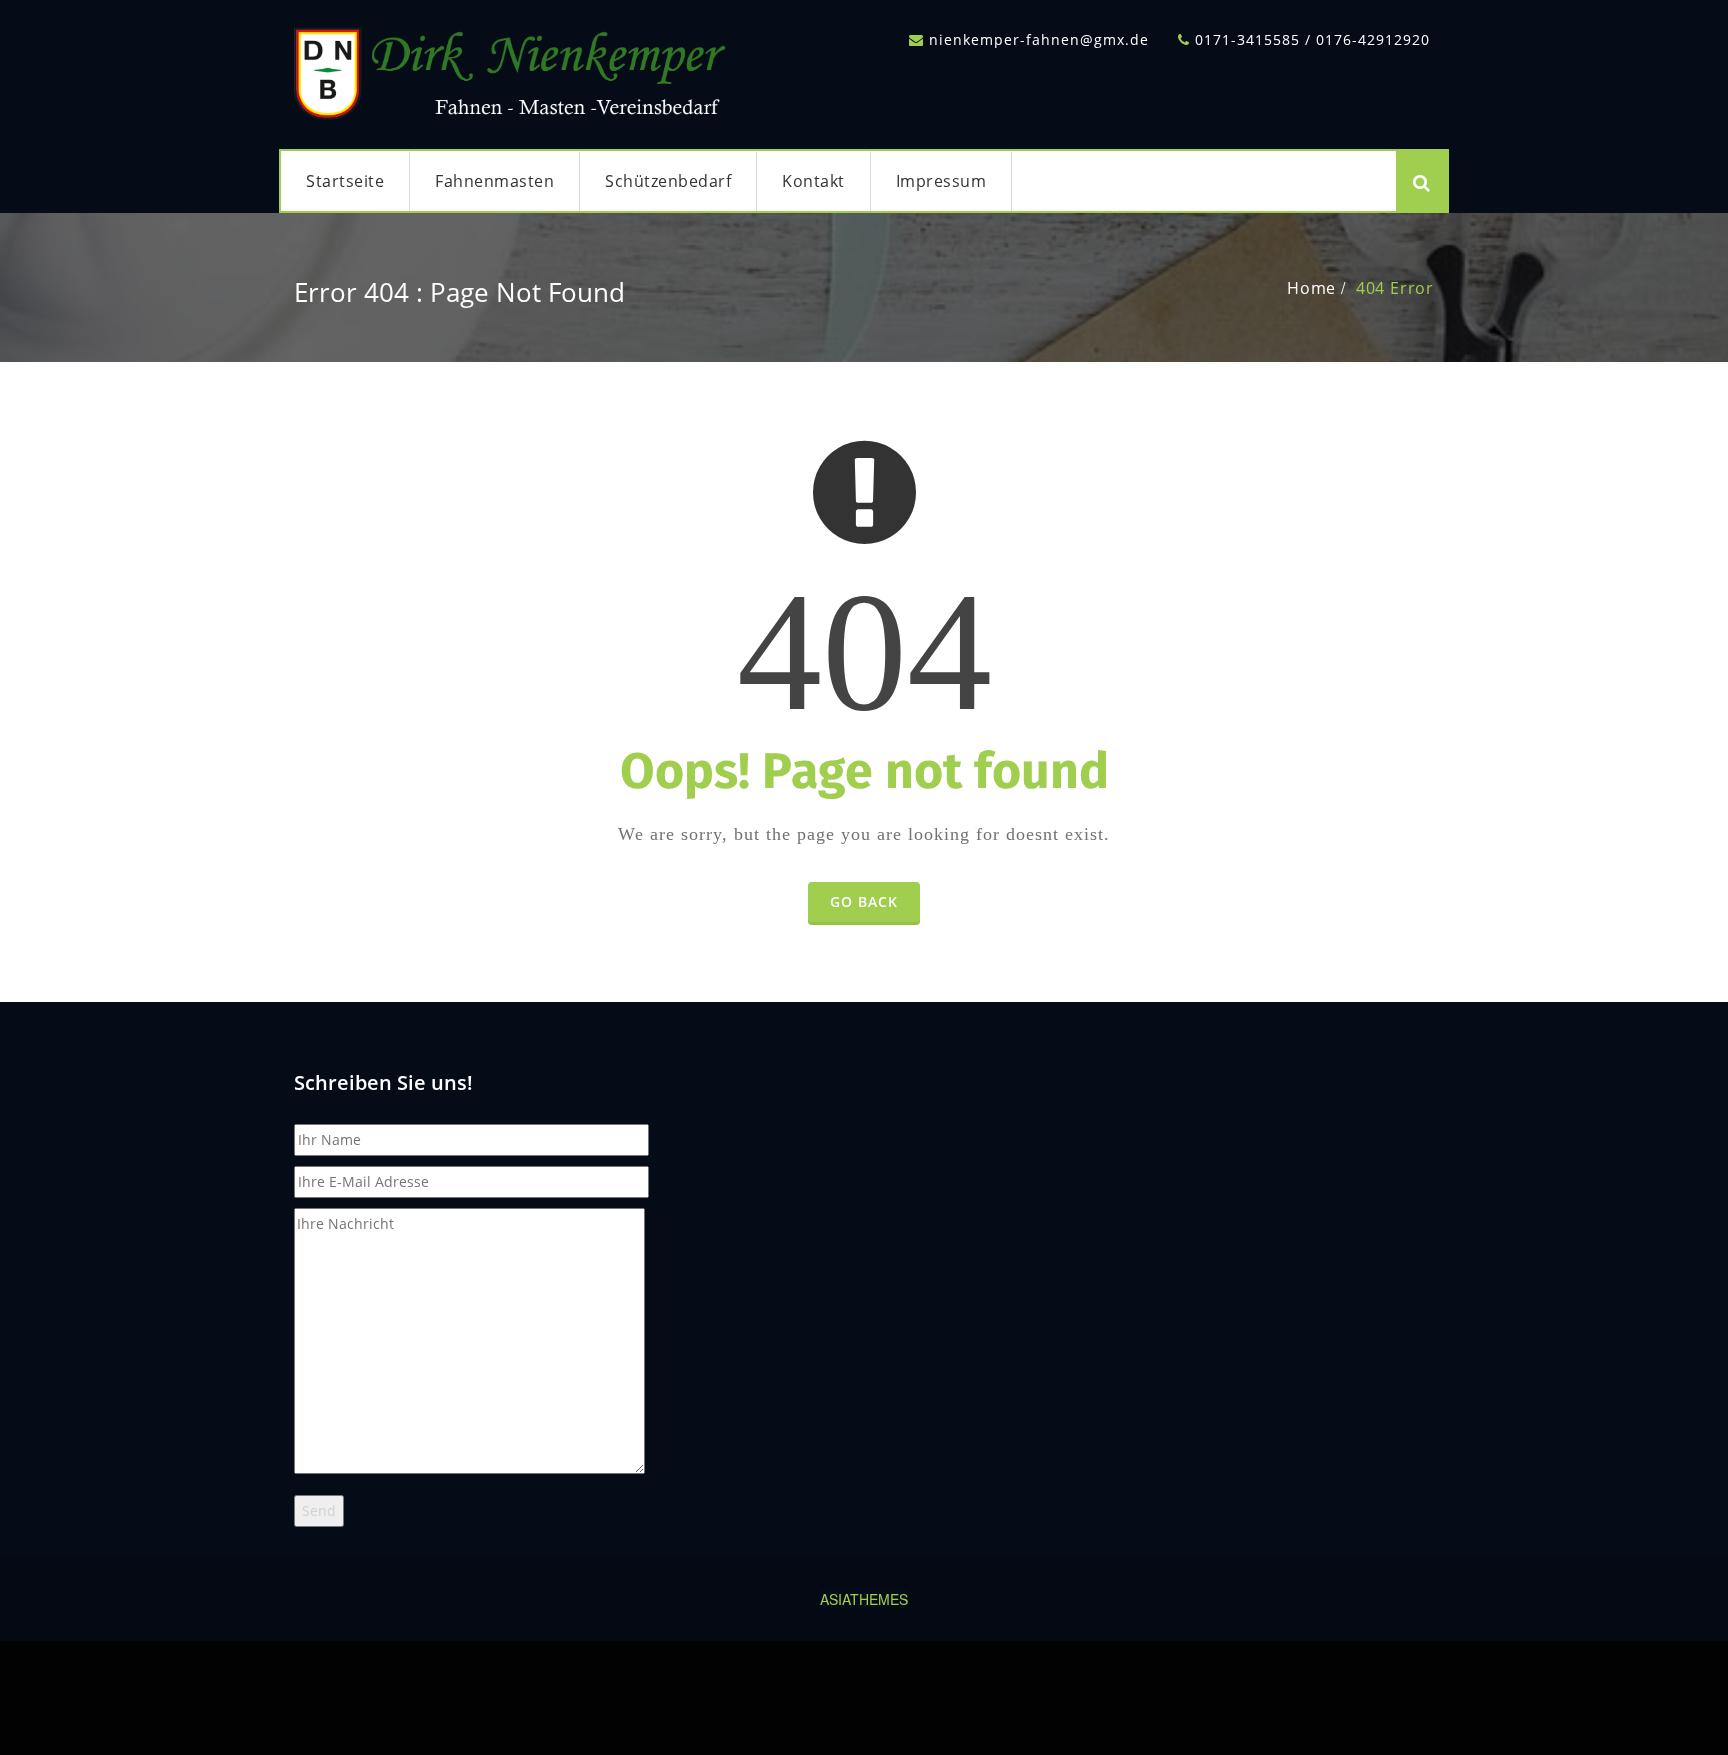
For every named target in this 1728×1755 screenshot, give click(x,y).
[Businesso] (514, 68)
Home (1311, 288)
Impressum (941, 181)
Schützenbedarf (668, 181)
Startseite (345, 181)
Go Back (864, 901)
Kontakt (813, 181)
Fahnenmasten (494, 181)
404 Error (1395, 288)
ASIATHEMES (864, 1599)
